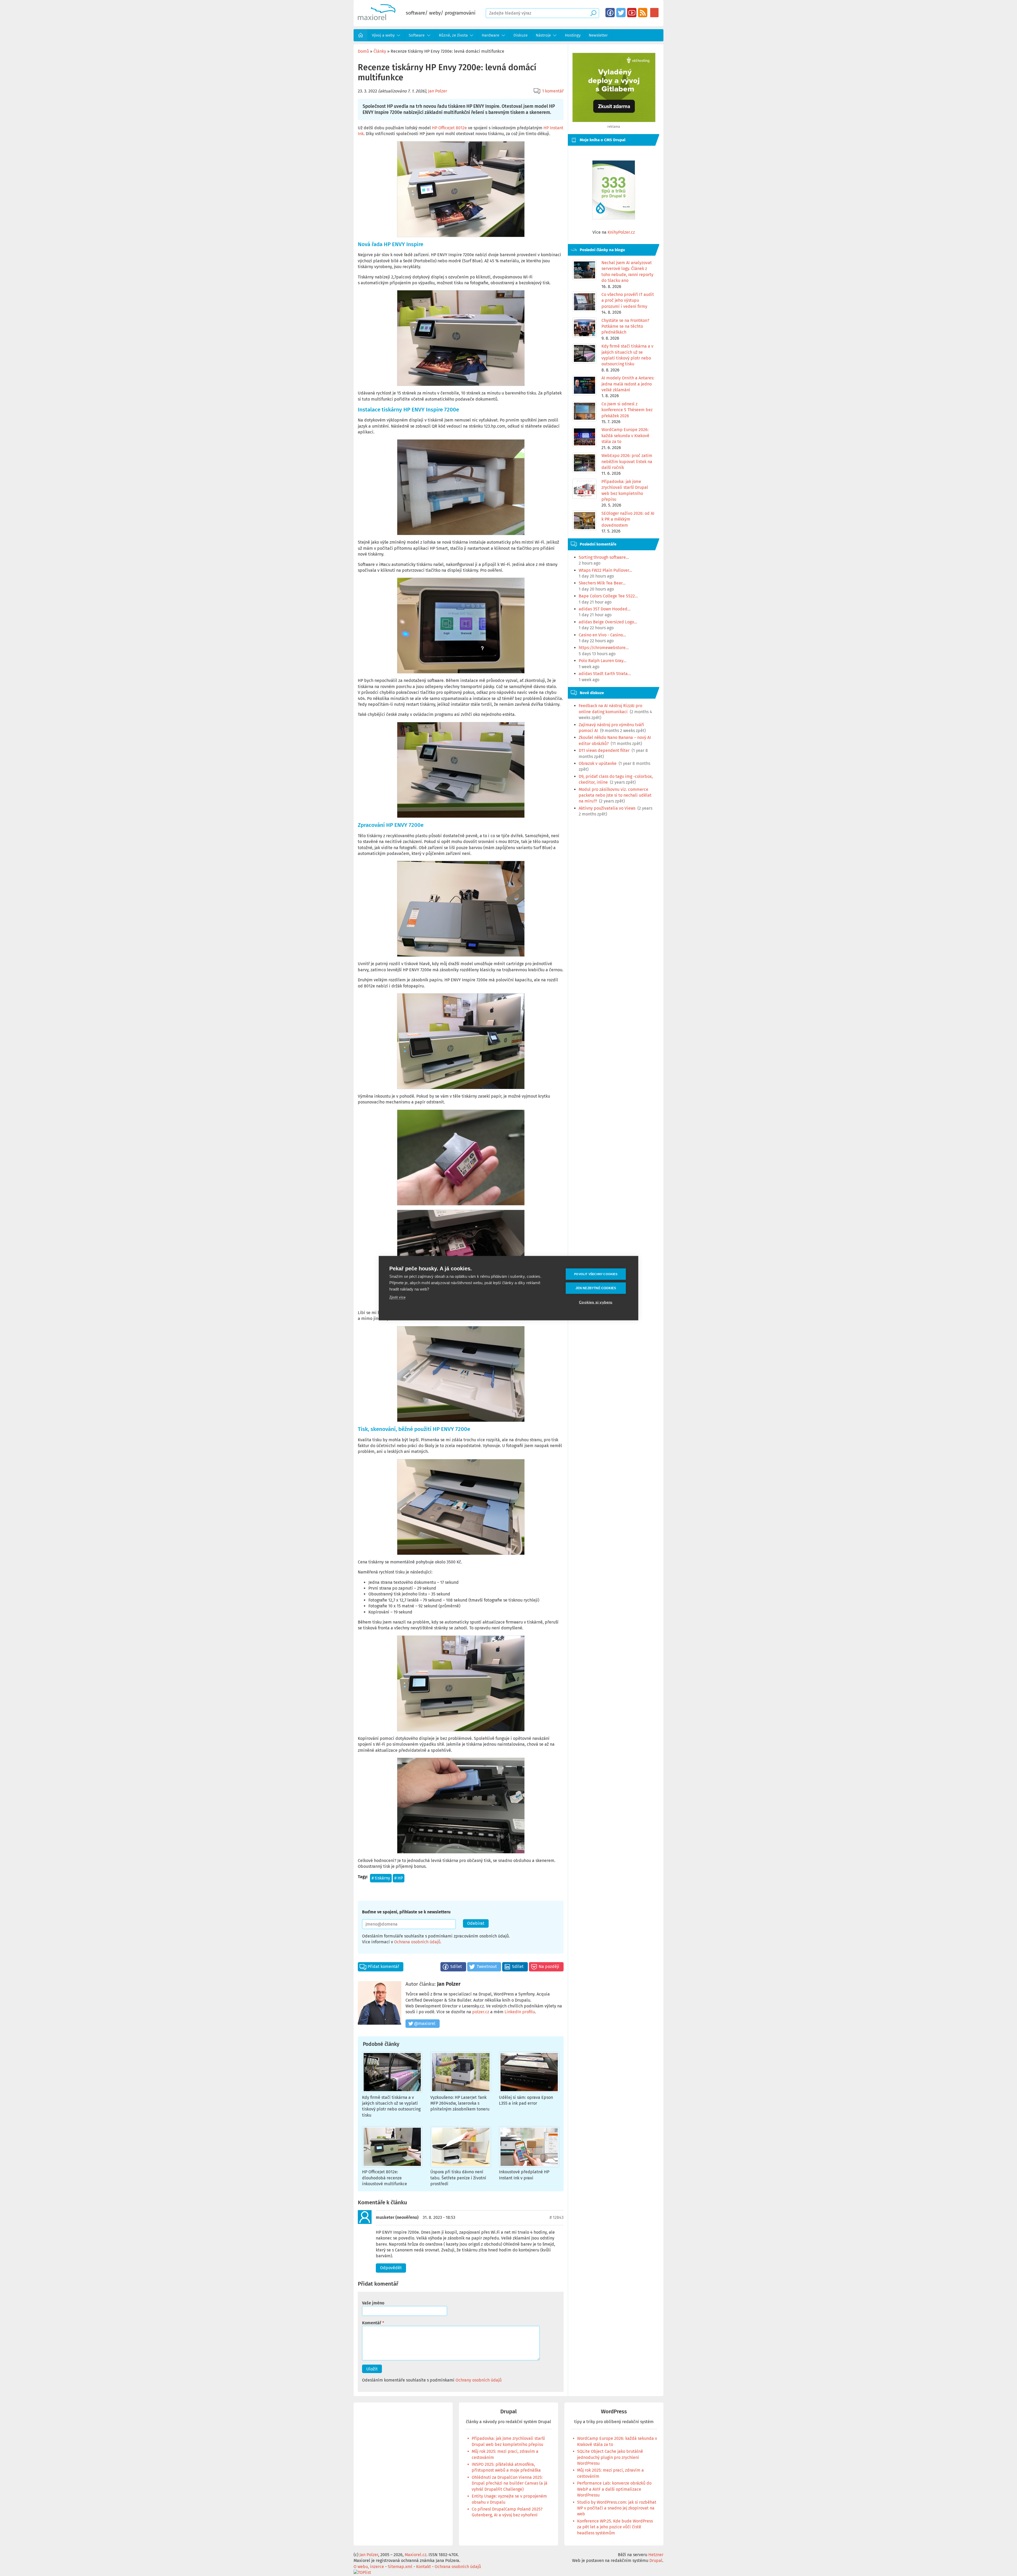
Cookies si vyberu (596, 1302)
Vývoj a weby (383, 35)
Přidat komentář (383, 1967)
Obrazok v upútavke (598, 763)
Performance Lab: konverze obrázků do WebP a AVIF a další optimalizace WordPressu (614, 2489)
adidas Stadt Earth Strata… (605, 674)
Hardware (490, 35)
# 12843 (557, 2217)
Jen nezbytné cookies (596, 1288)
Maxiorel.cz (416, 2555)
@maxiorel (425, 2023)
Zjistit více (397, 1297)
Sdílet (456, 1967)
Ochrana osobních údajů (417, 1942)
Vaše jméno (373, 2303)
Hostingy (573, 35)
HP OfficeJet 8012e (449, 128)
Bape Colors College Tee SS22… (608, 596)
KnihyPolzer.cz (621, 232)
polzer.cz (481, 2012)
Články (380, 51)
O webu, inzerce (369, 2567)
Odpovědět (391, 2268)
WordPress (614, 2412)
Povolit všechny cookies (596, 1274)
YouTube (632, 13)
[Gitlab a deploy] (614, 121)
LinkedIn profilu (520, 2012)
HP (400, 1878)
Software (417, 35)
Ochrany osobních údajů (479, 2380)
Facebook (610, 13)
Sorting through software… (604, 557)
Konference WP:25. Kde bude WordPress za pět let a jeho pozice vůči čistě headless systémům (615, 2527)
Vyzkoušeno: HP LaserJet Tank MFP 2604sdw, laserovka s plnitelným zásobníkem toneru (460, 2103)
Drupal (508, 2412)
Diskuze (521, 35)
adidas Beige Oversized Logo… (608, 622)
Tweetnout (487, 1967)
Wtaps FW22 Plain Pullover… (605, 570)
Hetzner (656, 2555)
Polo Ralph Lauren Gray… (603, 661)
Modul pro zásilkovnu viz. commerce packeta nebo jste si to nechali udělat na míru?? (615, 795)
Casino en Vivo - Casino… (602, 635)
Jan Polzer (438, 91)
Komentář (372, 2323)
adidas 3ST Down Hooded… (605, 609)
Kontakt (423, 2567)
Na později (549, 1967)
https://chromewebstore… (604, 648)
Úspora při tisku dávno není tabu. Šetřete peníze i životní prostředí (458, 2178)
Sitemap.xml (400, 2567)
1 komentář (553, 91)
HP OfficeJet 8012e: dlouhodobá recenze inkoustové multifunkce (385, 2178)
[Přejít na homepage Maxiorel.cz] (377, 19)
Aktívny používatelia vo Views (607, 808)
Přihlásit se (654, 13)
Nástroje (543, 35)
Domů (361, 35)
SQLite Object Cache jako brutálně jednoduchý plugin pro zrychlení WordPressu (610, 2457)
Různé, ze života (453, 35)
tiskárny (382, 1878)
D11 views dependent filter (604, 750)
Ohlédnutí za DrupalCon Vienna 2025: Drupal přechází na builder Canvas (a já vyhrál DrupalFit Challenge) (510, 2483)
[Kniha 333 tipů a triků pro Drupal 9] (614, 190)
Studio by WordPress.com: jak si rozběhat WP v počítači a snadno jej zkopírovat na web (617, 2508)
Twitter (621, 13)
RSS (643, 13)
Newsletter (598, 35)
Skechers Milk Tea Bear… (602, 583)
